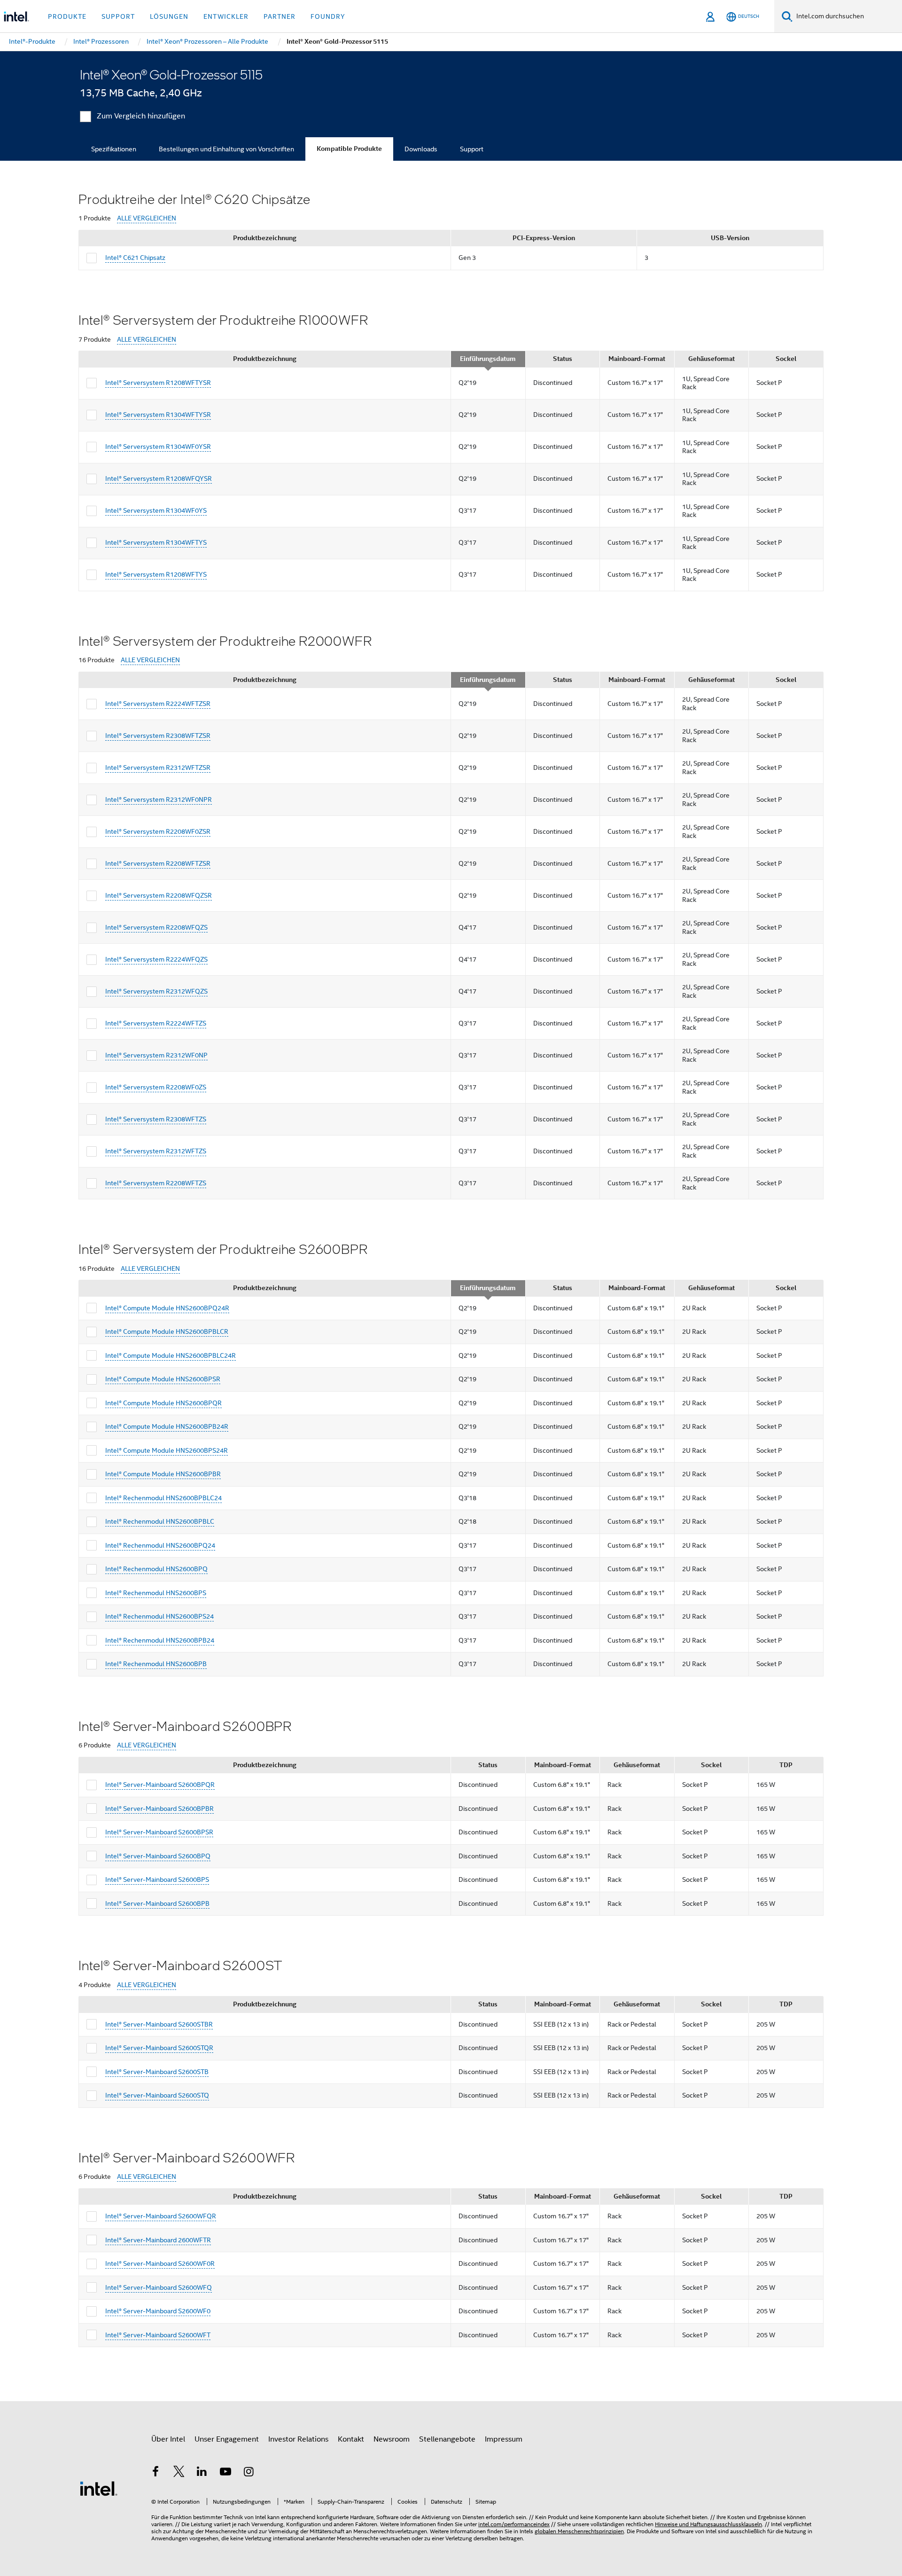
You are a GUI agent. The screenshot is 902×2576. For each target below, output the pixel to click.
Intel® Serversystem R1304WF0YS (156, 510)
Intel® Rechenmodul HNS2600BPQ (156, 1569)
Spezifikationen (114, 149)
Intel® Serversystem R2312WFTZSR (158, 767)
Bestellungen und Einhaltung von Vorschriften (226, 149)
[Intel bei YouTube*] (225, 2473)
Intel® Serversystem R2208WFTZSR (158, 863)
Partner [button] (280, 16)
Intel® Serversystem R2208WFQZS (156, 927)
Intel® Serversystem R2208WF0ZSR (158, 831)
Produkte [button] (67, 16)
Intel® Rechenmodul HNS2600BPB (156, 1664)
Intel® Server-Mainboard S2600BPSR (159, 1832)
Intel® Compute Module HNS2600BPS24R (167, 1450)
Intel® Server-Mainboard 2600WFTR (158, 2240)
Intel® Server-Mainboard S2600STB (157, 2072)
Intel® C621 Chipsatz (135, 258)
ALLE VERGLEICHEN (147, 218)
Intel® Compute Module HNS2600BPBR (163, 1474)
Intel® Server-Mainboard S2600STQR (159, 2048)
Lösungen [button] (169, 16)
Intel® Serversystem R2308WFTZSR (158, 736)
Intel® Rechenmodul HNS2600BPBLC (160, 1521)
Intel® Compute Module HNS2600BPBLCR (167, 1331)
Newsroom (392, 2439)
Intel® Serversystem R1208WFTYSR (158, 383)
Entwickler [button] (226, 16)
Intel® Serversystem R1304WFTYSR (158, 415)
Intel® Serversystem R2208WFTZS (156, 1183)
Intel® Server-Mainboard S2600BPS (157, 1879)
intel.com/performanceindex (514, 2524)
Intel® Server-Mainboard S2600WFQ (159, 2287)
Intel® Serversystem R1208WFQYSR (159, 478)
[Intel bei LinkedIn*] (202, 2473)
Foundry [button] (328, 16)
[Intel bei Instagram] (249, 2473)
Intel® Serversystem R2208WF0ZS (156, 1087)
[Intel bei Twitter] (179, 2473)
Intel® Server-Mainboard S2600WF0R (160, 2263)
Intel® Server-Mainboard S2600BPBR (159, 1809)
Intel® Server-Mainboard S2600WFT (158, 2335)
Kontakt (351, 2439)
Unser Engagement (227, 2439)
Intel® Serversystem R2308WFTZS (156, 1119)
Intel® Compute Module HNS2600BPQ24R (167, 1308)
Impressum (504, 2439)
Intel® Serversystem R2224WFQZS (156, 959)
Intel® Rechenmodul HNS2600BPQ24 (160, 1545)
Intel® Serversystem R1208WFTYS (156, 574)
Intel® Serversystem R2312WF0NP (156, 1055)
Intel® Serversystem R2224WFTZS (156, 1023)
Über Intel (168, 2439)
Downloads (421, 149)
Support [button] (118, 16)
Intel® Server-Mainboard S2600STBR (159, 2024)
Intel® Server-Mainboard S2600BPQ (158, 1856)
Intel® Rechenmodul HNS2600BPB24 (160, 1640)
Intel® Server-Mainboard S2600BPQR (160, 1785)
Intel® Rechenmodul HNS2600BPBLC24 (163, 1498)
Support (472, 149)
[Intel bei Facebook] (156, 2473)
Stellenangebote (447, 2439)
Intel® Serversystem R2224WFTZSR (158, 704)
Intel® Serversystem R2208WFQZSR (159, 895)
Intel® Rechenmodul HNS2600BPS (156, 1593)
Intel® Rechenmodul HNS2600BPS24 (159, 1616)
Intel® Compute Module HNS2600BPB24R (167, 1426)
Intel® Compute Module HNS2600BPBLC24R (171, 1355)
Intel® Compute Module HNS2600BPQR (163, 1403)
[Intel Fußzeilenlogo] (99, 2488)
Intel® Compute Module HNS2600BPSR (163, 1379)
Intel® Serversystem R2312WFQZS (156, 991)
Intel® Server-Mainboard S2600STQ (157, 2095)
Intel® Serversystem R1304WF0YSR (158, 446)
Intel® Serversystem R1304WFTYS (156, 542)
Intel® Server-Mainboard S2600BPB (157, 1903)
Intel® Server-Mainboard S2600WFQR (161, 2216)
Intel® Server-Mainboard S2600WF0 (158, 2311)
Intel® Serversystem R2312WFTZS (156, 1151)
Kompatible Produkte (349, 149)
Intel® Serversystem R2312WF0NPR (159, 799)
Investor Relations (298, 2439)
